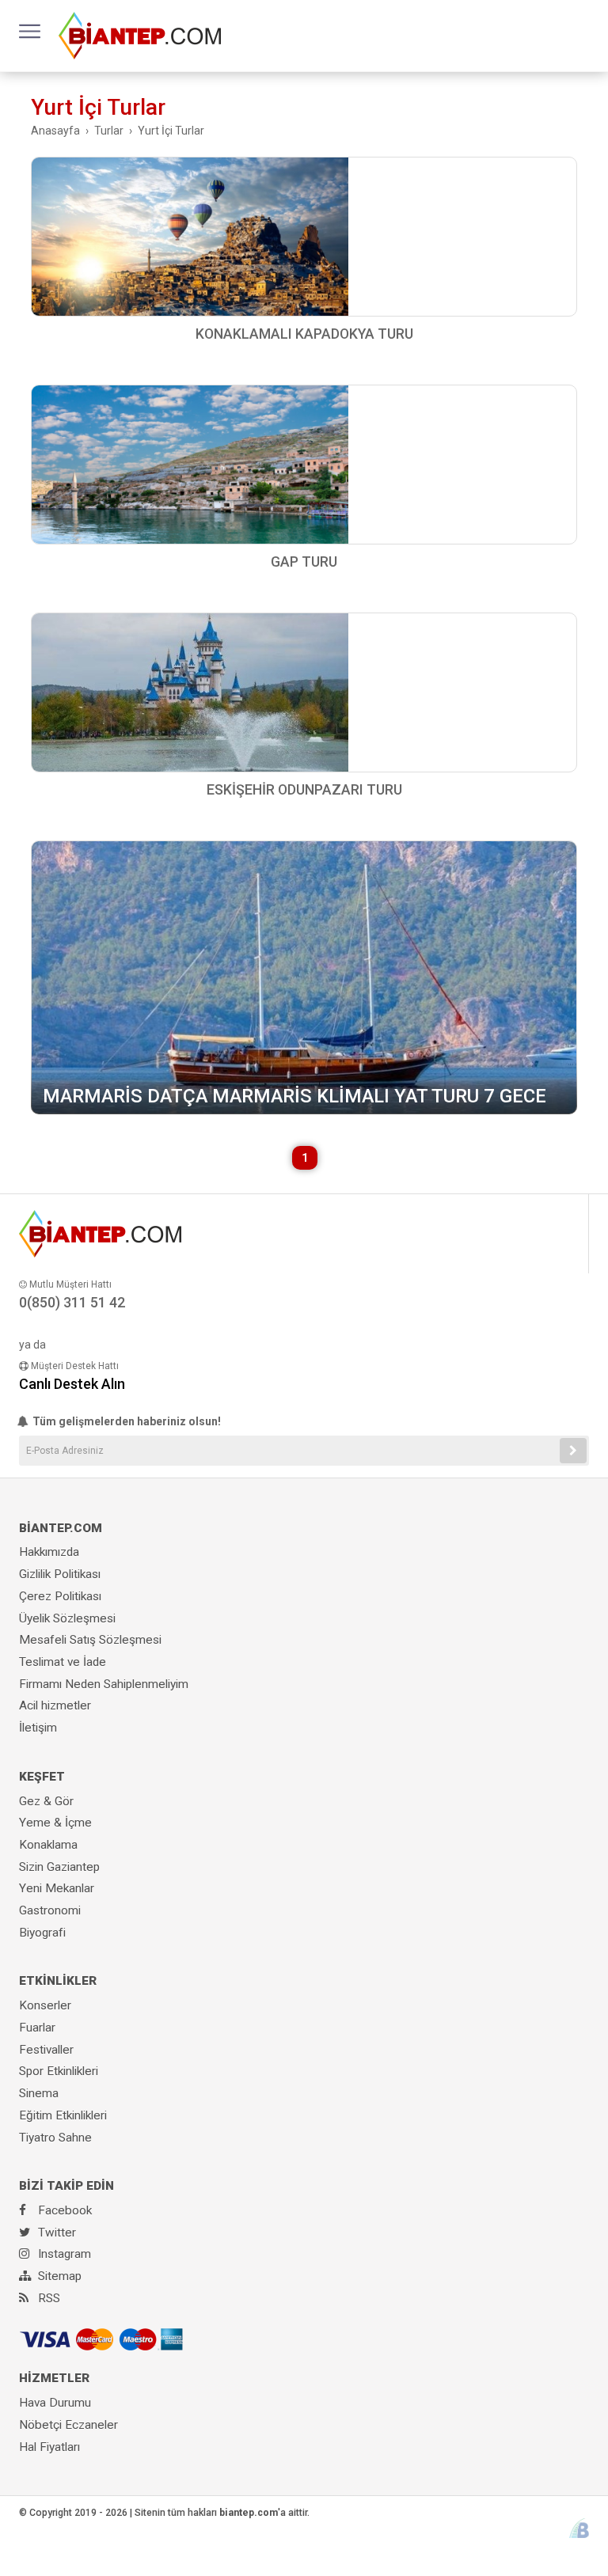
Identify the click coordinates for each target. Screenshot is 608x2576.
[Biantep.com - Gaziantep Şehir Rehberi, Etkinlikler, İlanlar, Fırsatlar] (140, 35)
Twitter (55, 2233)
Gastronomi (50, 1910)
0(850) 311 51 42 (72, 1302)
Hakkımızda (49, 1552)
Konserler (45, 2005)
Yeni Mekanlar (57, 1888)
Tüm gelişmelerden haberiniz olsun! (125, 1421)
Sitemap (58, 2276)
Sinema (39, 2093)
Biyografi (42, 1933)
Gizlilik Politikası (60, 1574)
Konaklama (48, 1845)
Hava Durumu (55, 2403)
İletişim (38, 1728)
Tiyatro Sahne (55, 2138)
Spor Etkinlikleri (59, 2071)
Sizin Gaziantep (59, 1867)
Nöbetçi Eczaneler (68, 2425)
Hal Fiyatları (49, 2447)
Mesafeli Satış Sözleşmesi (90, 1640)
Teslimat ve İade (63, 1662)
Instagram (63, 2254)
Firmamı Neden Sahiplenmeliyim (104, 1684)
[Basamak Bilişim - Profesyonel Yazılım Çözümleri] (579, 2528)
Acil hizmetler (55, 1705)
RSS (47, 2298)
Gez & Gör (46, 1801)
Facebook (63, 2210)
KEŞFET (42, 1777)
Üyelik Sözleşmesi (67, 1618)
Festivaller (46, 2050)
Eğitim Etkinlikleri (63, 2115)
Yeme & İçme (55, 1823)
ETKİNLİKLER (58, 1981)
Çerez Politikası (60, 1596)
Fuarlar (37, 2028)
